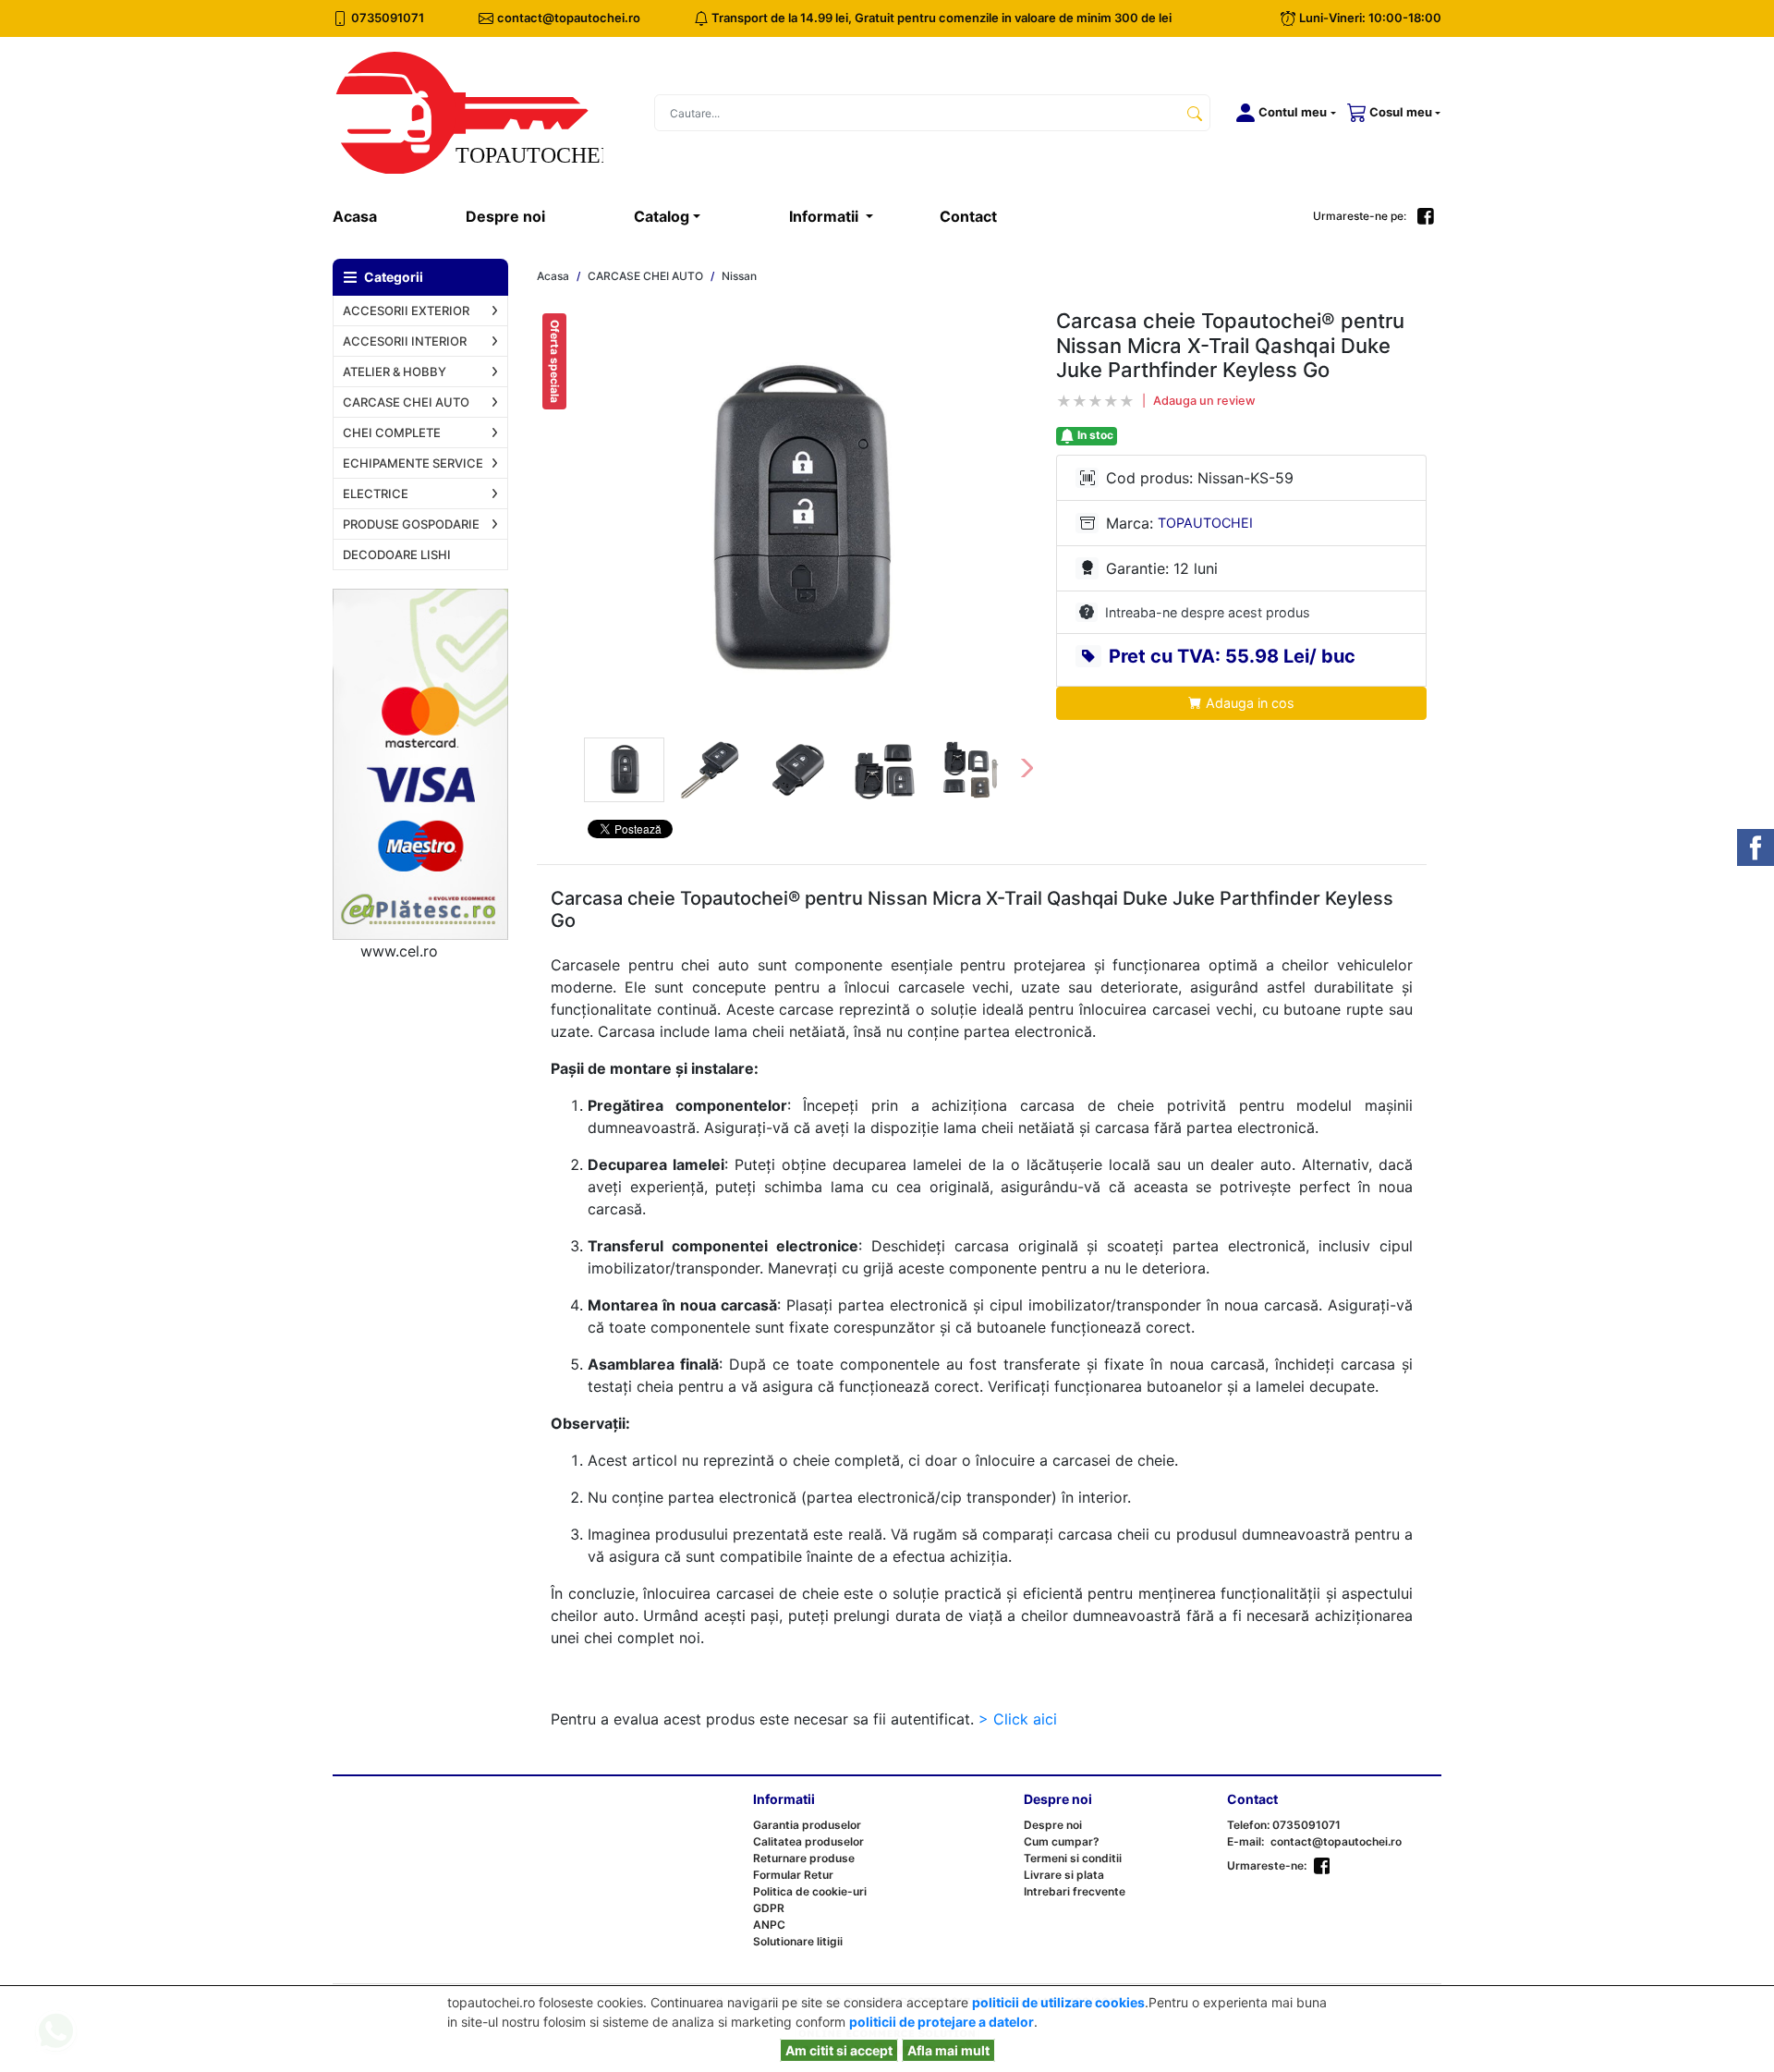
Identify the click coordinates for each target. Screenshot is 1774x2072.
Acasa (377, 216)
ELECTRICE (376, 494)
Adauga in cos (1248, 703)
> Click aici (1018, 1719)
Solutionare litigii (798, 1941)
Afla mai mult (948, 2050)
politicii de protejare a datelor (942, 2022)
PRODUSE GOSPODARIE (411, 524)
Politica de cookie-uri (810, 1891)
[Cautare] (1195, 113)
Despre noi (505, 216)
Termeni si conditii (1073, 1858)
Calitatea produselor (808, 1841)
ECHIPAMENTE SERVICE (413, 463)
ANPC (769, 1925)
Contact (968, 216)
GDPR (769, 1908)
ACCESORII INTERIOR (405, 341)
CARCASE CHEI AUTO (406, 402)
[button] (1282, 113)
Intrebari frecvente (1075, 1891)
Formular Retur (793, 1875)
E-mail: (1245, 1841)
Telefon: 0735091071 (1284, 1825)
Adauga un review (1204, 401)
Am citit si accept (839, 2050)
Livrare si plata (1064, 1875)
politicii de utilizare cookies (1058, 2002)
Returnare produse (804, 1858)
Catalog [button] (662, 216)
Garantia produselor (807, 1825)
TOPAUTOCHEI (1205, 523)
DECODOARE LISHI (397, 555)
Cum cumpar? (1062, 1841)
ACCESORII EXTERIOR (406, 311)
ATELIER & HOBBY (395, 372)
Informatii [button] (826, 216)
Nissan (739, 276)
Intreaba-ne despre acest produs (1208, 612)
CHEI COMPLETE (392, 433)
